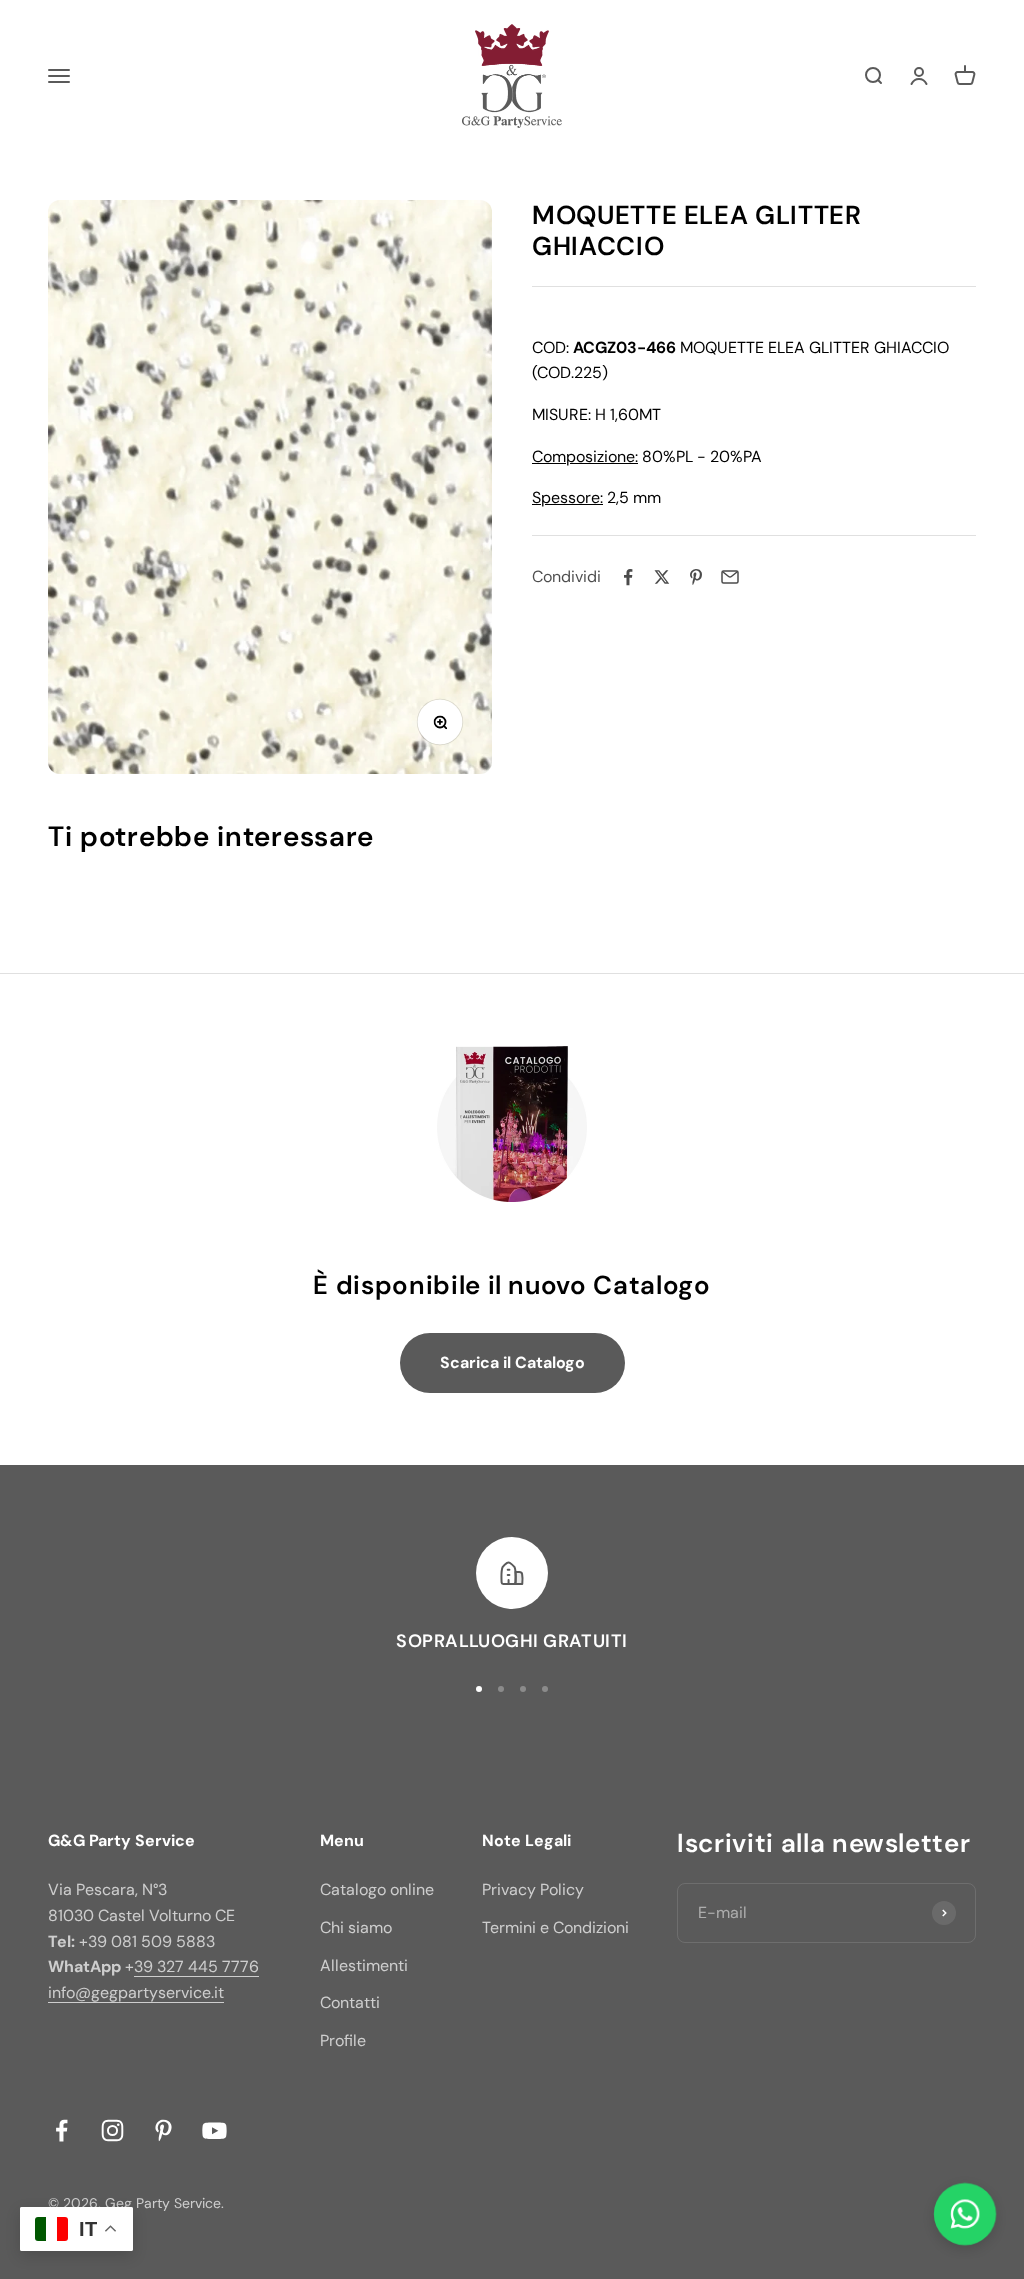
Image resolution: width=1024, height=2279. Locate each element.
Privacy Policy (533, 1889)
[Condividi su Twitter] (662, 577)
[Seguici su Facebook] (61, 2130)
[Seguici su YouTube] (214, 2130)
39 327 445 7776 (196, 1966)
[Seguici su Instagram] (112, 2130)
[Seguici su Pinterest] (163, 2130)
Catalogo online (377, 1889)
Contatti (350, 2002)
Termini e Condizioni (555, 1927)
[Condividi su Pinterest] (696, 577)
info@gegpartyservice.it (136, 1992)
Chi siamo (356, 1927)
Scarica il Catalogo (512, 1362)
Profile (343, 2040)
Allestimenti (364, 1965)
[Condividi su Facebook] (628, 577)
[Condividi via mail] (730, 577)
